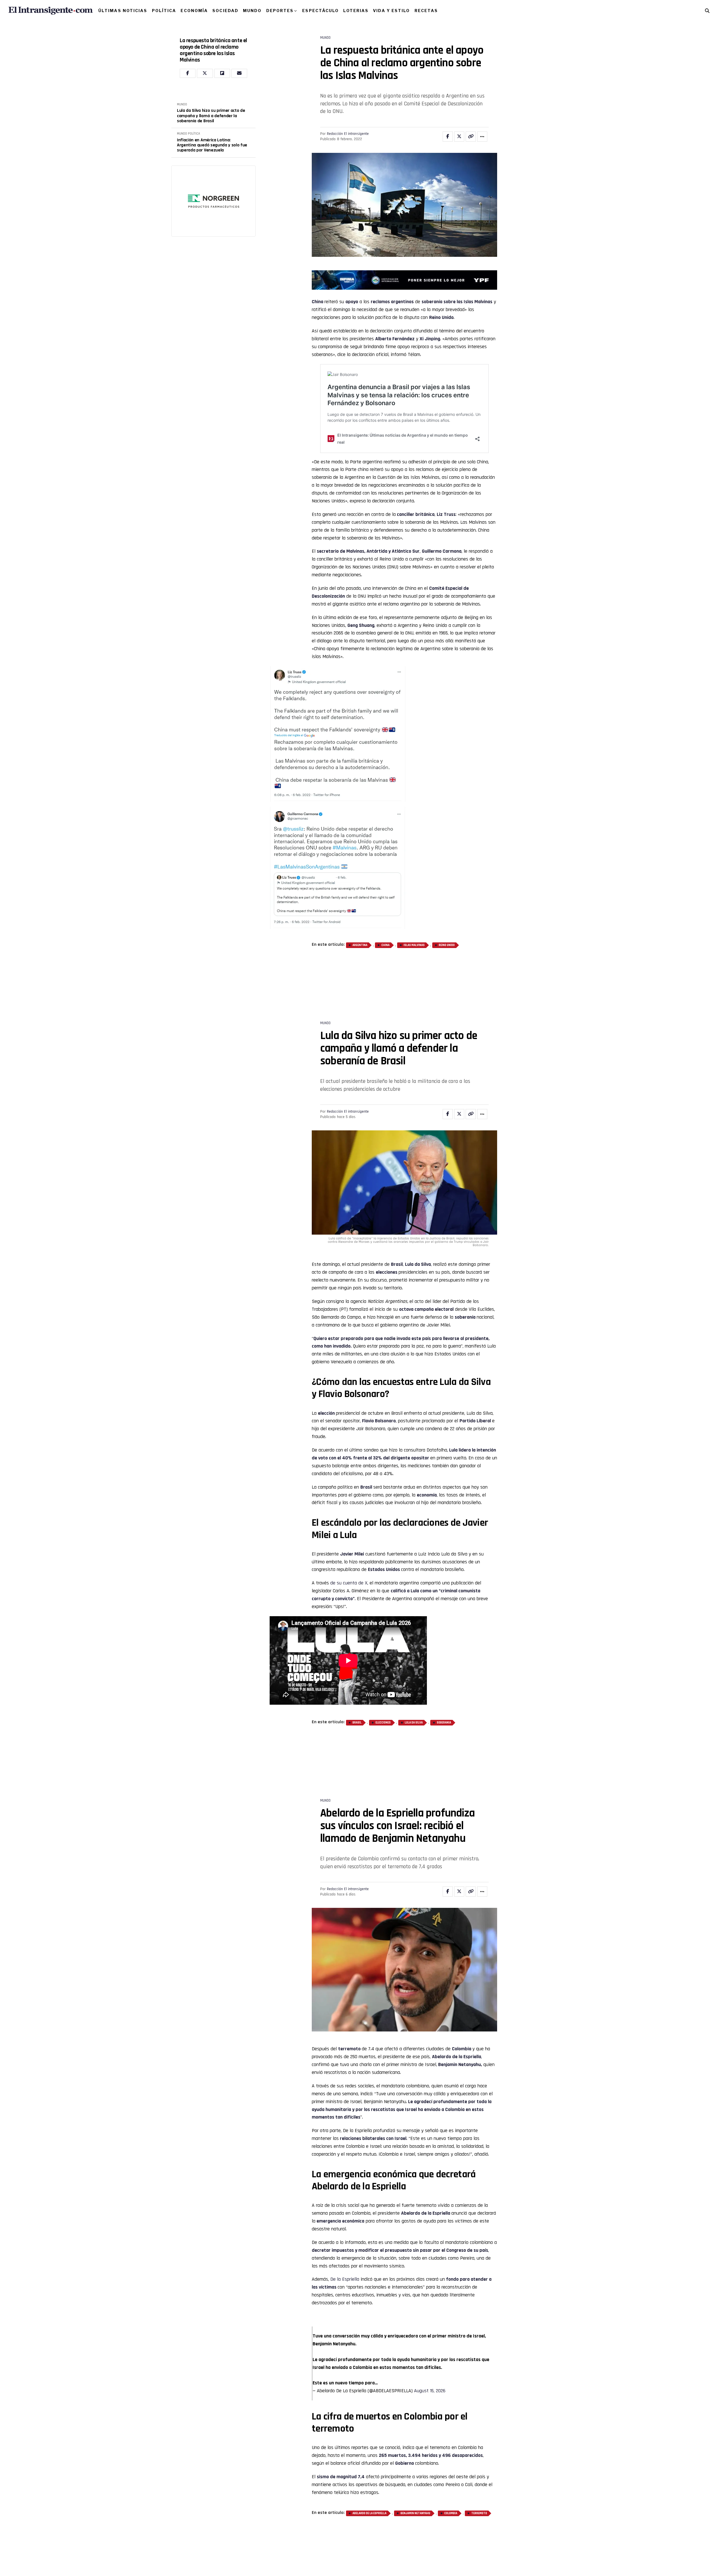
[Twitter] (205, 73)
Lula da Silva (414, 1677)
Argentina (360, 945)
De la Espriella (345, 2187)
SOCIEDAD (225, 11)
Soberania (444, 1677)
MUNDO (252, 11)
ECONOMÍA (194, 11)
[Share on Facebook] (448, 137)
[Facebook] (188, 73)
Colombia (462, 1957)
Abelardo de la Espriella (369, 2407)
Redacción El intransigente (348, 134)
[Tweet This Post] (459, 137)
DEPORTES (280, 11)
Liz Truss (446, 514)
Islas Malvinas (414, 945)
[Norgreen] (213, 202)
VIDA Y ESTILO (391, 11)
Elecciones (383, 1677)
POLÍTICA (164, 11)
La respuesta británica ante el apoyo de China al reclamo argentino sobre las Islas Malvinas (213, 50)
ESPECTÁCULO (320, 11)
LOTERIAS (356, 11)
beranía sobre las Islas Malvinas (459, 302)
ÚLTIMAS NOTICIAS (123, 11)
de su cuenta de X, (349, 1537)
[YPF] (404, 281)
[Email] (239, 73)
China (318, 302)
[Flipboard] (222, 73)
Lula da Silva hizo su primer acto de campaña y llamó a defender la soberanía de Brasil (211, 116)
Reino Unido (447, 945)
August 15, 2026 (430, 2284)
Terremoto (479, 2407)
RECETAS (426, 11)
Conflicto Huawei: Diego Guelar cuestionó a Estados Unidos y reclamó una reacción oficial (206, 145)
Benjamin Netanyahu (415, 2407)
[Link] (471, 137)
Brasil (397, 1218)
